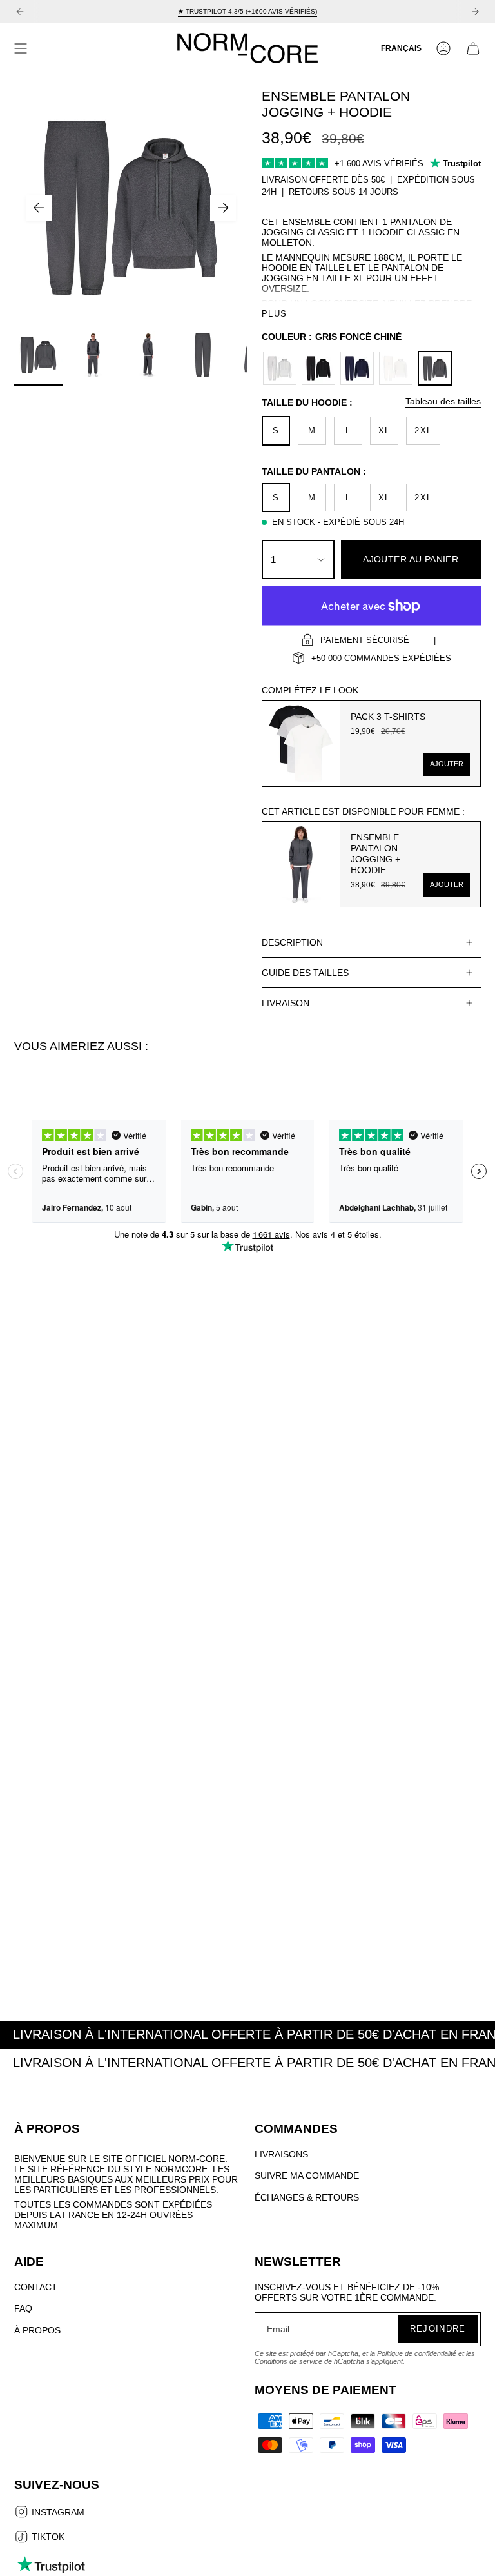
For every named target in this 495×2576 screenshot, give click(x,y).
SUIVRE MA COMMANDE (307, 2175)
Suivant (223, 208)
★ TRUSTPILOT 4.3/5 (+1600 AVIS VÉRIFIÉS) (247, 11)
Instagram (57, 2513)
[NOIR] (318, 368)
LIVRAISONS (281, 2154)
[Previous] (20, 12)
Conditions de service (288, 2361)
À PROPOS (37, 2330)
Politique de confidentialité (417, 2353)
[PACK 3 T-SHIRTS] (301, 744)
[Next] (475, 12)
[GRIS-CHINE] (280, 368)
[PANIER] (473, 48)
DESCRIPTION (292, 942)
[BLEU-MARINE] (357, 368)
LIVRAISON (286, 1003)
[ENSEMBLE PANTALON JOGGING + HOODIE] (301, 864)
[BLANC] (396, 368)
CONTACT (36, 2287)
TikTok (47, 2538)
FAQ (23, 2308)
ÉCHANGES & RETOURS (307, 2197)
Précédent (39, 208)
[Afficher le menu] (21, 48)
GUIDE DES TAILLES (305, 973)
